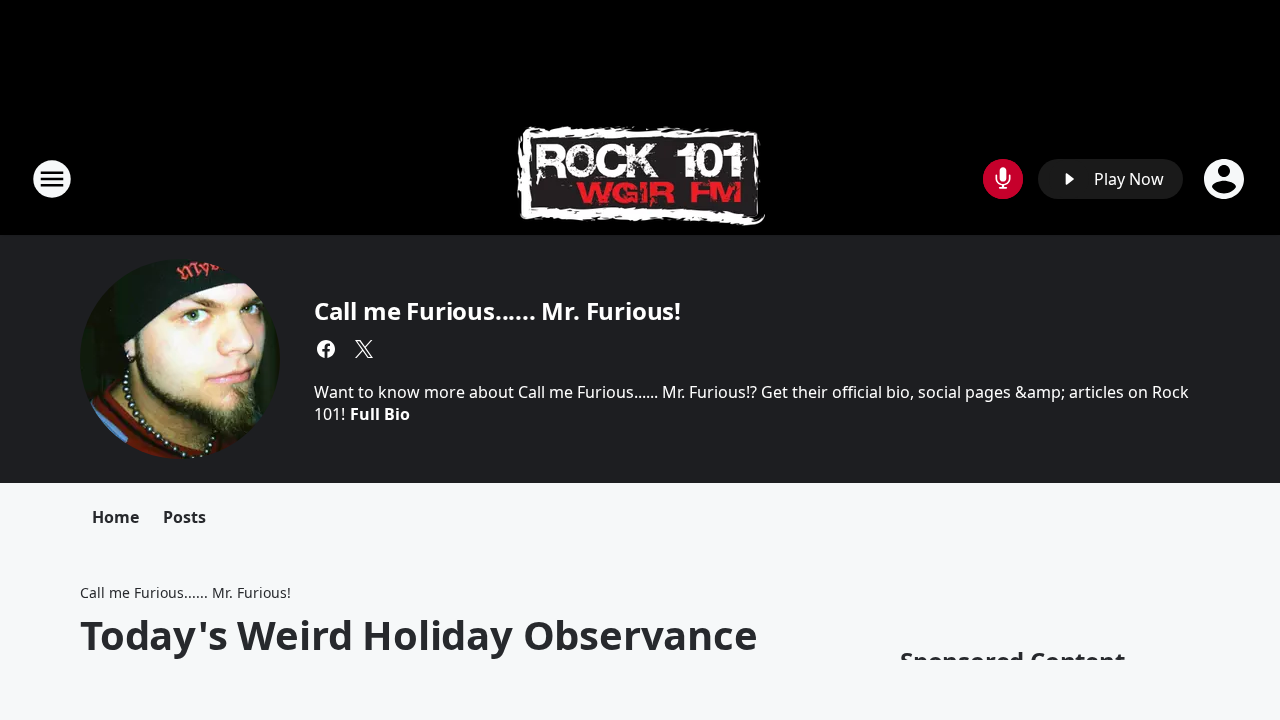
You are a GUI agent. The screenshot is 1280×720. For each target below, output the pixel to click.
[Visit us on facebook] (326, 349)
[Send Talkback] (1003, 179)
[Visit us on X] (364, 349)
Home (115, 517)
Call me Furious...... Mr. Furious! (497, 310)
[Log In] (1226, 179)
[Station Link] (640, 178)
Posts (184, 517)
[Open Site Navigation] (52, 179)
